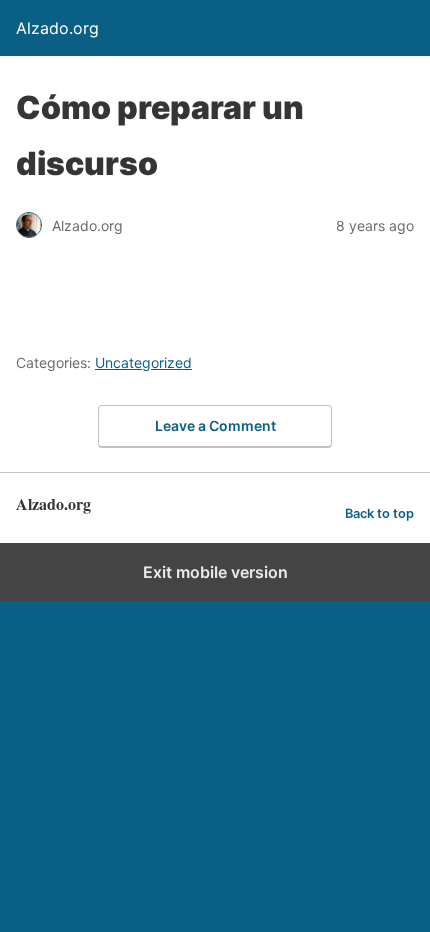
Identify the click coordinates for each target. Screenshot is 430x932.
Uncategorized (143, 362)
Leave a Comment (215, 425)
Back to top (379, 513)
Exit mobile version (215, 572)
